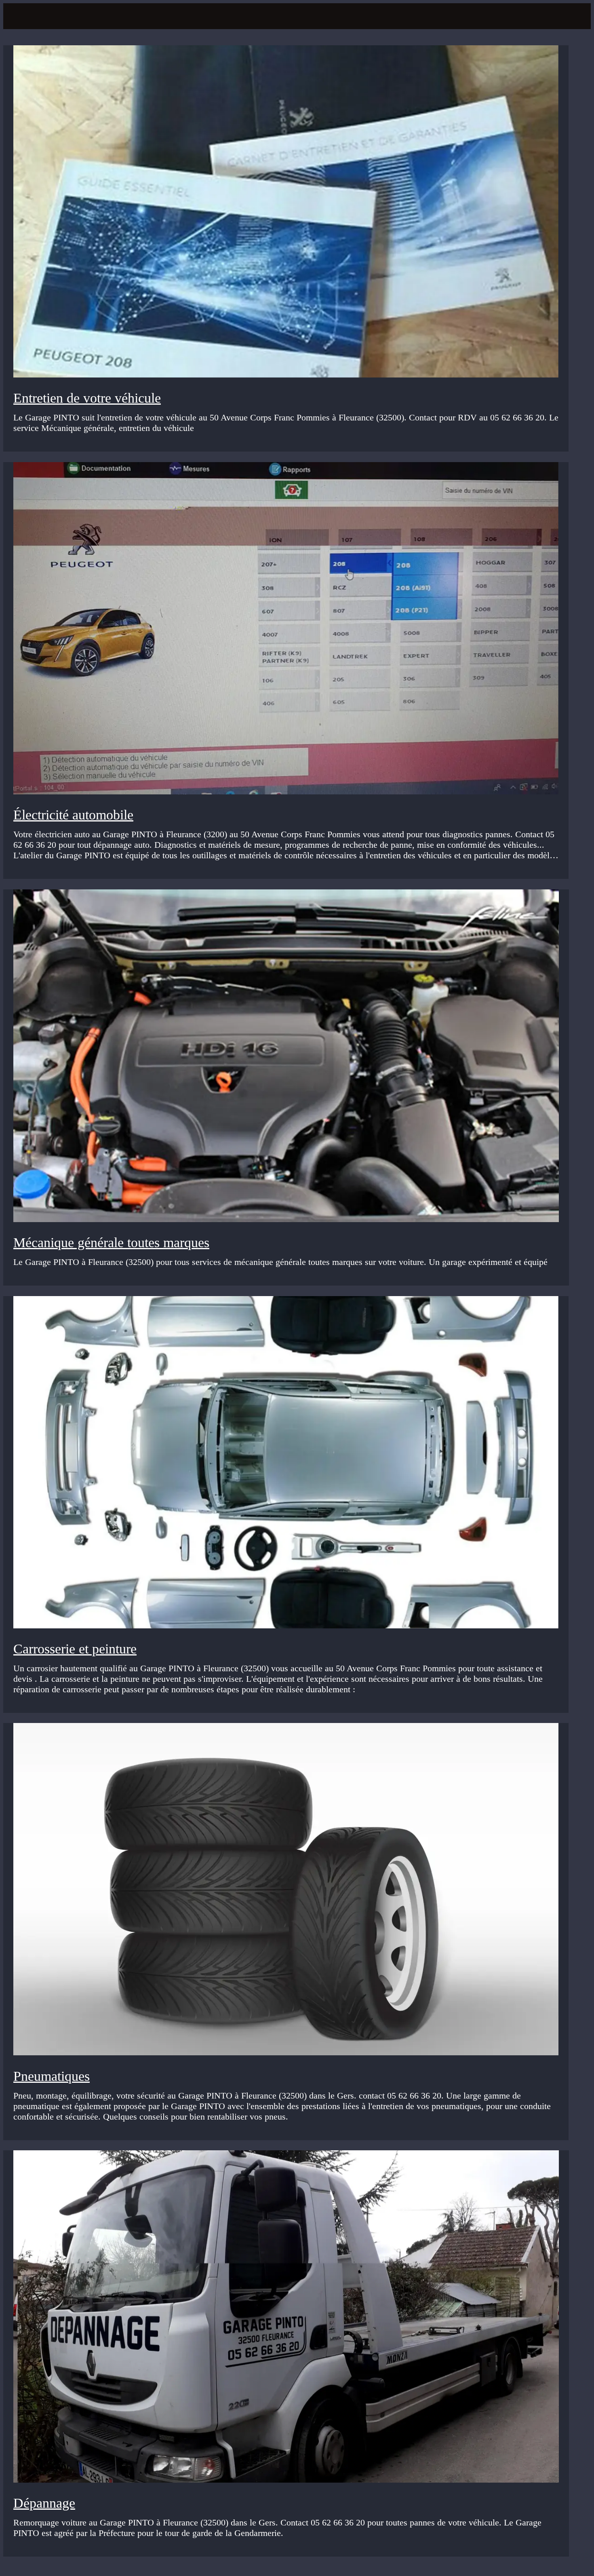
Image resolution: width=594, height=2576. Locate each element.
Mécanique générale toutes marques (111, 1243)
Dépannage (44, 2503)
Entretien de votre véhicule (87, 398)
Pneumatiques (52, 2076)
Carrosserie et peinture (75, 1649)
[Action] (575, 16)
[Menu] (19, 16)
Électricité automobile (73, 815)
